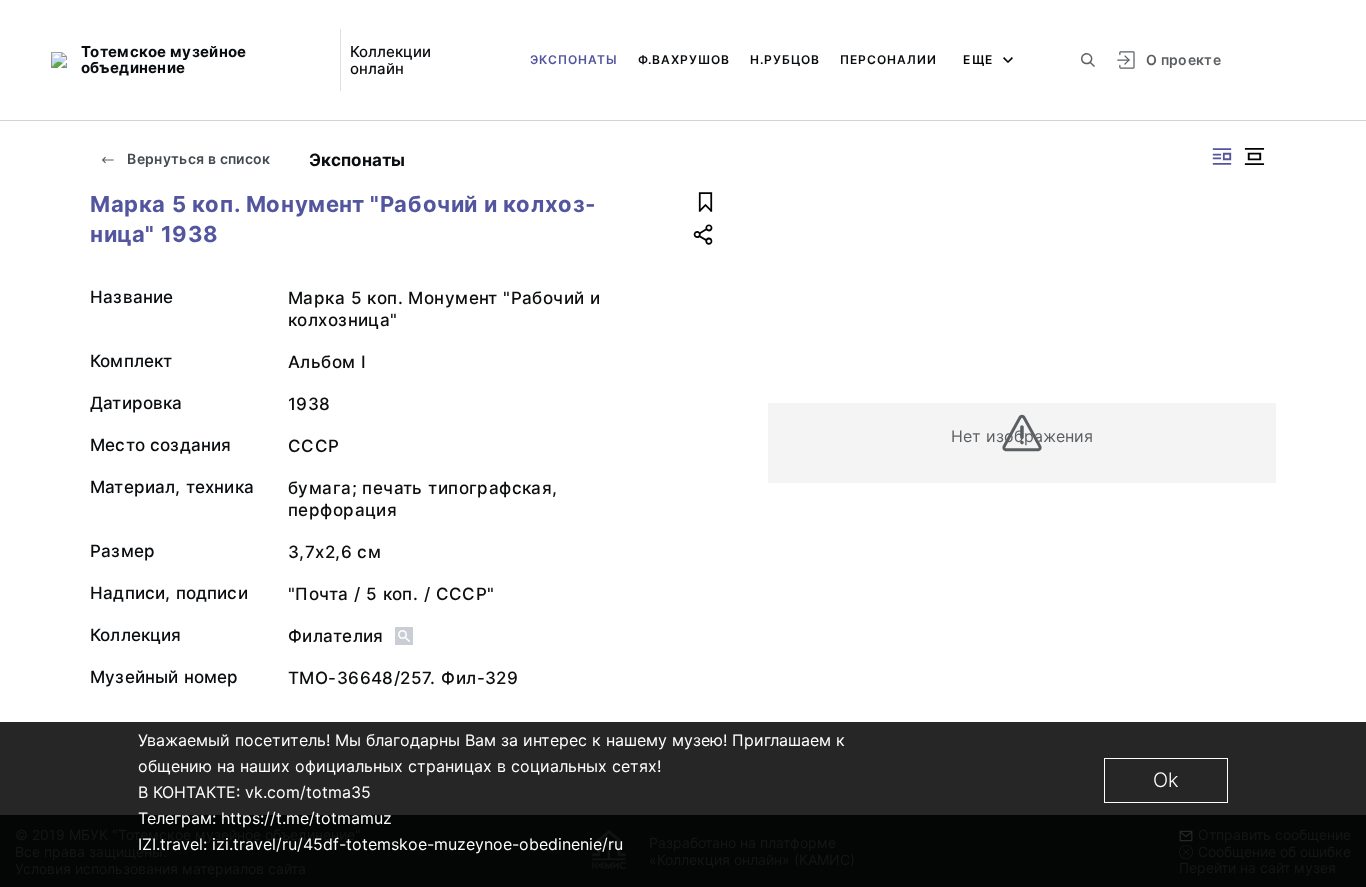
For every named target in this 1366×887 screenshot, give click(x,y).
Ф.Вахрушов (684, 59)
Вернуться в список (197, 158)
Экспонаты (574, 59)
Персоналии (888, 59)
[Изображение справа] (1222, 156)
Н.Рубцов (785, 59)
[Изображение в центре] (1254, 156)
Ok (1166, 780)
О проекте (1183, 59)
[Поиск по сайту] (1088, 60)
